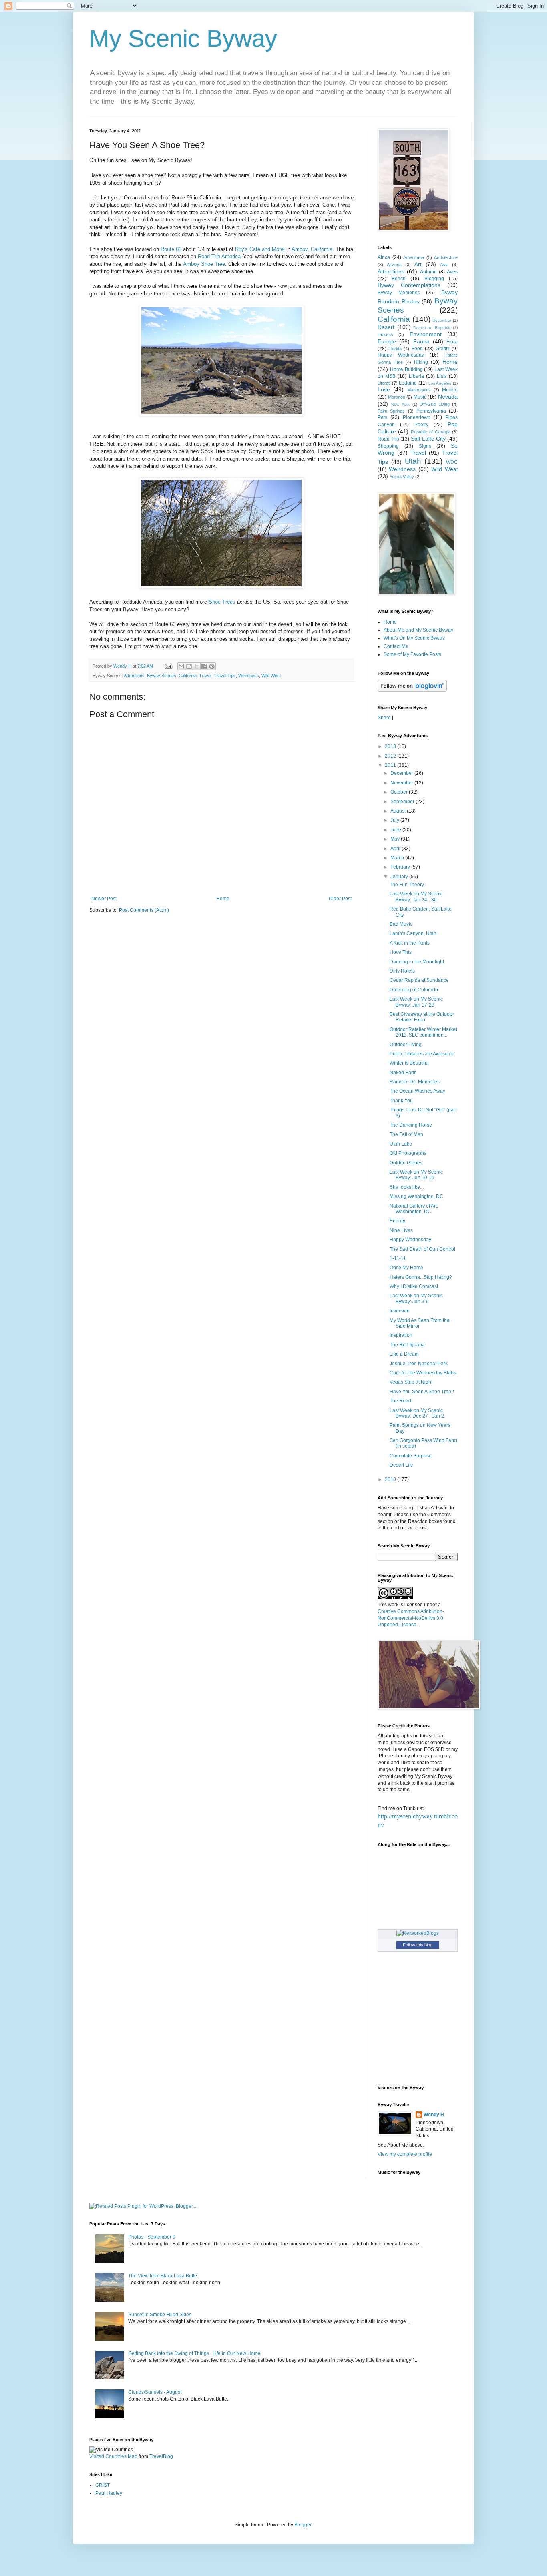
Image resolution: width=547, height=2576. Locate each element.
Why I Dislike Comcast (414, 1286)
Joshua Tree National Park (419, 1364)
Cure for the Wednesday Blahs (423, 1373)
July (395, 820)
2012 (391, 756)
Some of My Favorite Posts (412, 654)
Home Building (406, 369)
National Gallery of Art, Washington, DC (414, 1209)
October (400, 792)
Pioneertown (417, 417)
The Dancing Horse (411, 1125)
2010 (391, 1479)
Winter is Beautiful (409, 1063)
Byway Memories (399, 293)
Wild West (271, 676)
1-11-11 (398, 1258)
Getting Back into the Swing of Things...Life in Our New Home (194, 2353)
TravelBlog (161, 2456)
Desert (386, 327)
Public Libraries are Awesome (422, 1054)
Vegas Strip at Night (411, 1382)
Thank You (401, 1101)
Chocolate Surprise (411, 1456)
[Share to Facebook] (204, 666)
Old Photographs (408, 1153)
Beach (399, 279)
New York (401, 404)
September (403, 802)
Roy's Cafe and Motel (260, 249)
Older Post (340, 899)
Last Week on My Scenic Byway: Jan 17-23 (416, 1002)
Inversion (400, 1311)
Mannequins (419, 390)
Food (417, 349)
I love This (401, 952)
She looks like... (407, 1187)
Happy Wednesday (401, 355)
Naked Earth (403, 1073)
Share (384, 718)
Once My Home (406, 1268)
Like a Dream (404, 1354)
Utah (413, 461)
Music (420, 397)
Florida (395, 349)
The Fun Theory (407, 885)
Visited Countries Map (113, 2456)
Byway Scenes (162, 676)
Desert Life (401, 1465)
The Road (400, 1401)
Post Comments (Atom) (144, 910)
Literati (384, 383)
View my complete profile (405, 2154)
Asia (444, 265)
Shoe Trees (222, 602)
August (399, 811)
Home (223, 899)
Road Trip (388, 439)
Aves (452, 272)
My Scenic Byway (183, 39)
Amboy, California (312, 249)
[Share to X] (197, 666)
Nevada (448, 397)
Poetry (421, 425)
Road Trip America (219, 256)
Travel (205, 676)
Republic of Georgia (431, 432)
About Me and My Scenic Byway (418, 630)
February (401, 867)
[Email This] (181, 666)
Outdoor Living (406, 1045)
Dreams (385, 335)
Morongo (397, 397)
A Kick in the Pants (410, 943)
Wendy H (434, 2115)
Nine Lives (401, 1230)
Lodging (408, 383)
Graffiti (443, 349)
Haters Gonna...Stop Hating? (421, 1277)
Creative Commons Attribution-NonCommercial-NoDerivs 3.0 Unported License (411, 1618)
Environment (426, 334)
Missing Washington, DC (416, 1196)
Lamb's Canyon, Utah (413, 933)
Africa (384, 257)
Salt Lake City (428, 439)
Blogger (303, 2525)
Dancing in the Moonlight (417, 962)
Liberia (416, 376)
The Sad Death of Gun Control (422, 1249)
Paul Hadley (109, 2493)
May (396, 839)
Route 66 (171, 249)
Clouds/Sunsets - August (155, 2392)
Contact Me (396, 646)
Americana (414, 257)
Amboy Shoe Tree (204, 264)
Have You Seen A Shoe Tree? (422, 1392)
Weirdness (249, 676)
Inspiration (401, 1335)
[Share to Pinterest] (212, 666)
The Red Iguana (407, 1345)
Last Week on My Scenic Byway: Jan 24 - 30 (416, 897)
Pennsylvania (431, 411)
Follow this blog (418, 1945)
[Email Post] (168, 666)
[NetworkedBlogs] (418, 1933)
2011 (391, 765)
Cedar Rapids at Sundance (419, 980)
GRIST (103, 2485)
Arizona (394, 265)
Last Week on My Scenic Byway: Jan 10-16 (416, 1175)
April (396, 849)
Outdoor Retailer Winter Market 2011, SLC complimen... (423, 1032)
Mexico (450, 390)
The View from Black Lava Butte (163, 2276)
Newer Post (104, 899)
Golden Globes (406, 1163)
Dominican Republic (432, 328)
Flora (452, 342)
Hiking (421, 362)
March (398, 858)
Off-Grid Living (435, 404)
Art (418, 264)
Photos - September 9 (152, 2237)
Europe (387, 341)
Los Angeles (440, 383)
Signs (425, 446)
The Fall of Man (406, 1134)
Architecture (446, 257)
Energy (397, 1221)
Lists (442, 376)
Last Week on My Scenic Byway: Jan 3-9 (416, 1298)
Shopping (388, 446)
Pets (382, 417)
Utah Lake (401, 1144)
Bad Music (401, 924)
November (402, 783)
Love (384, 389)
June (396, 830)
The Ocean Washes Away (417, 1091)
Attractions (134, 676)
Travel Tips (225, 676)
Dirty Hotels (402, 971)
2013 (391, 746)
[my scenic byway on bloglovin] (412, 690)
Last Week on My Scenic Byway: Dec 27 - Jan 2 (417, 1413)
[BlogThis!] (189, 666)
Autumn (428, 272)
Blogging (434, 279)
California (188, 676)
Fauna (421, 341)
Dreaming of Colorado (414, 990)
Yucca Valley (402, 477)
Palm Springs (391, 411)
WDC (452, 462)
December (442, 320)
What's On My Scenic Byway (414, 638)
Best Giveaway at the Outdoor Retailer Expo (422, 1017)
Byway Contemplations (409, 285)
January (400, 877)
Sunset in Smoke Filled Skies (160, 2315)
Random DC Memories (415, 1082)
